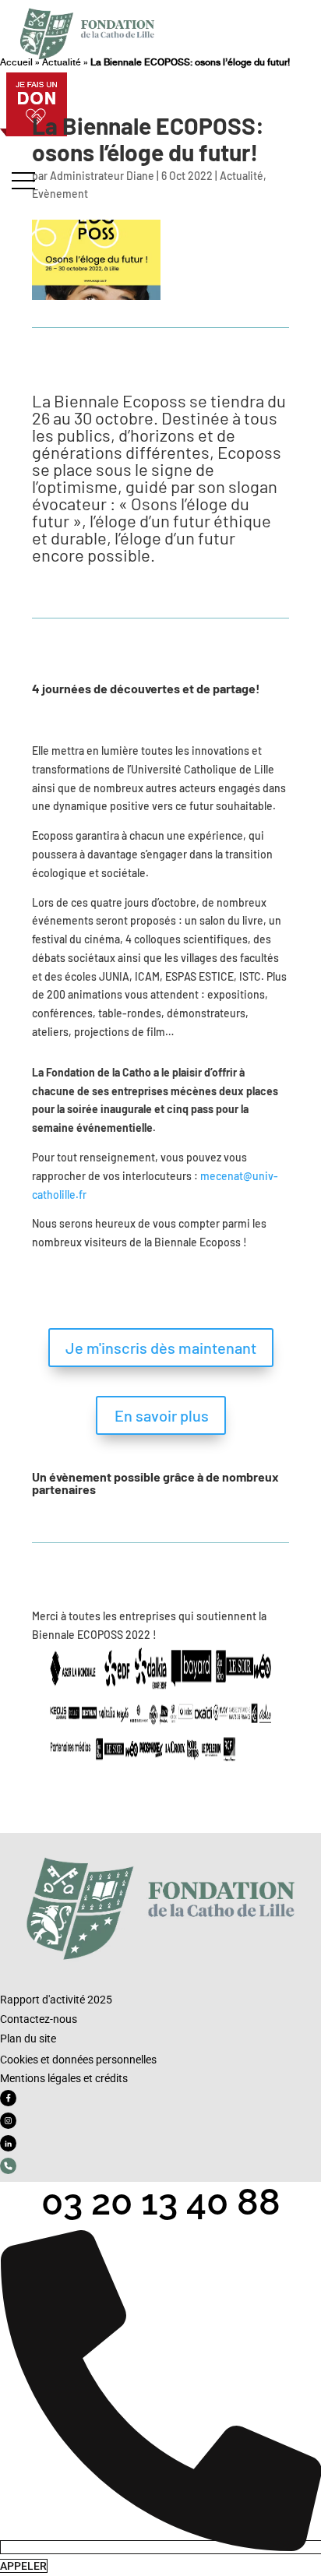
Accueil (16, 62)
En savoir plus (162, 1415)
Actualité (62, 62)
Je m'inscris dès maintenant (161, 1348)
